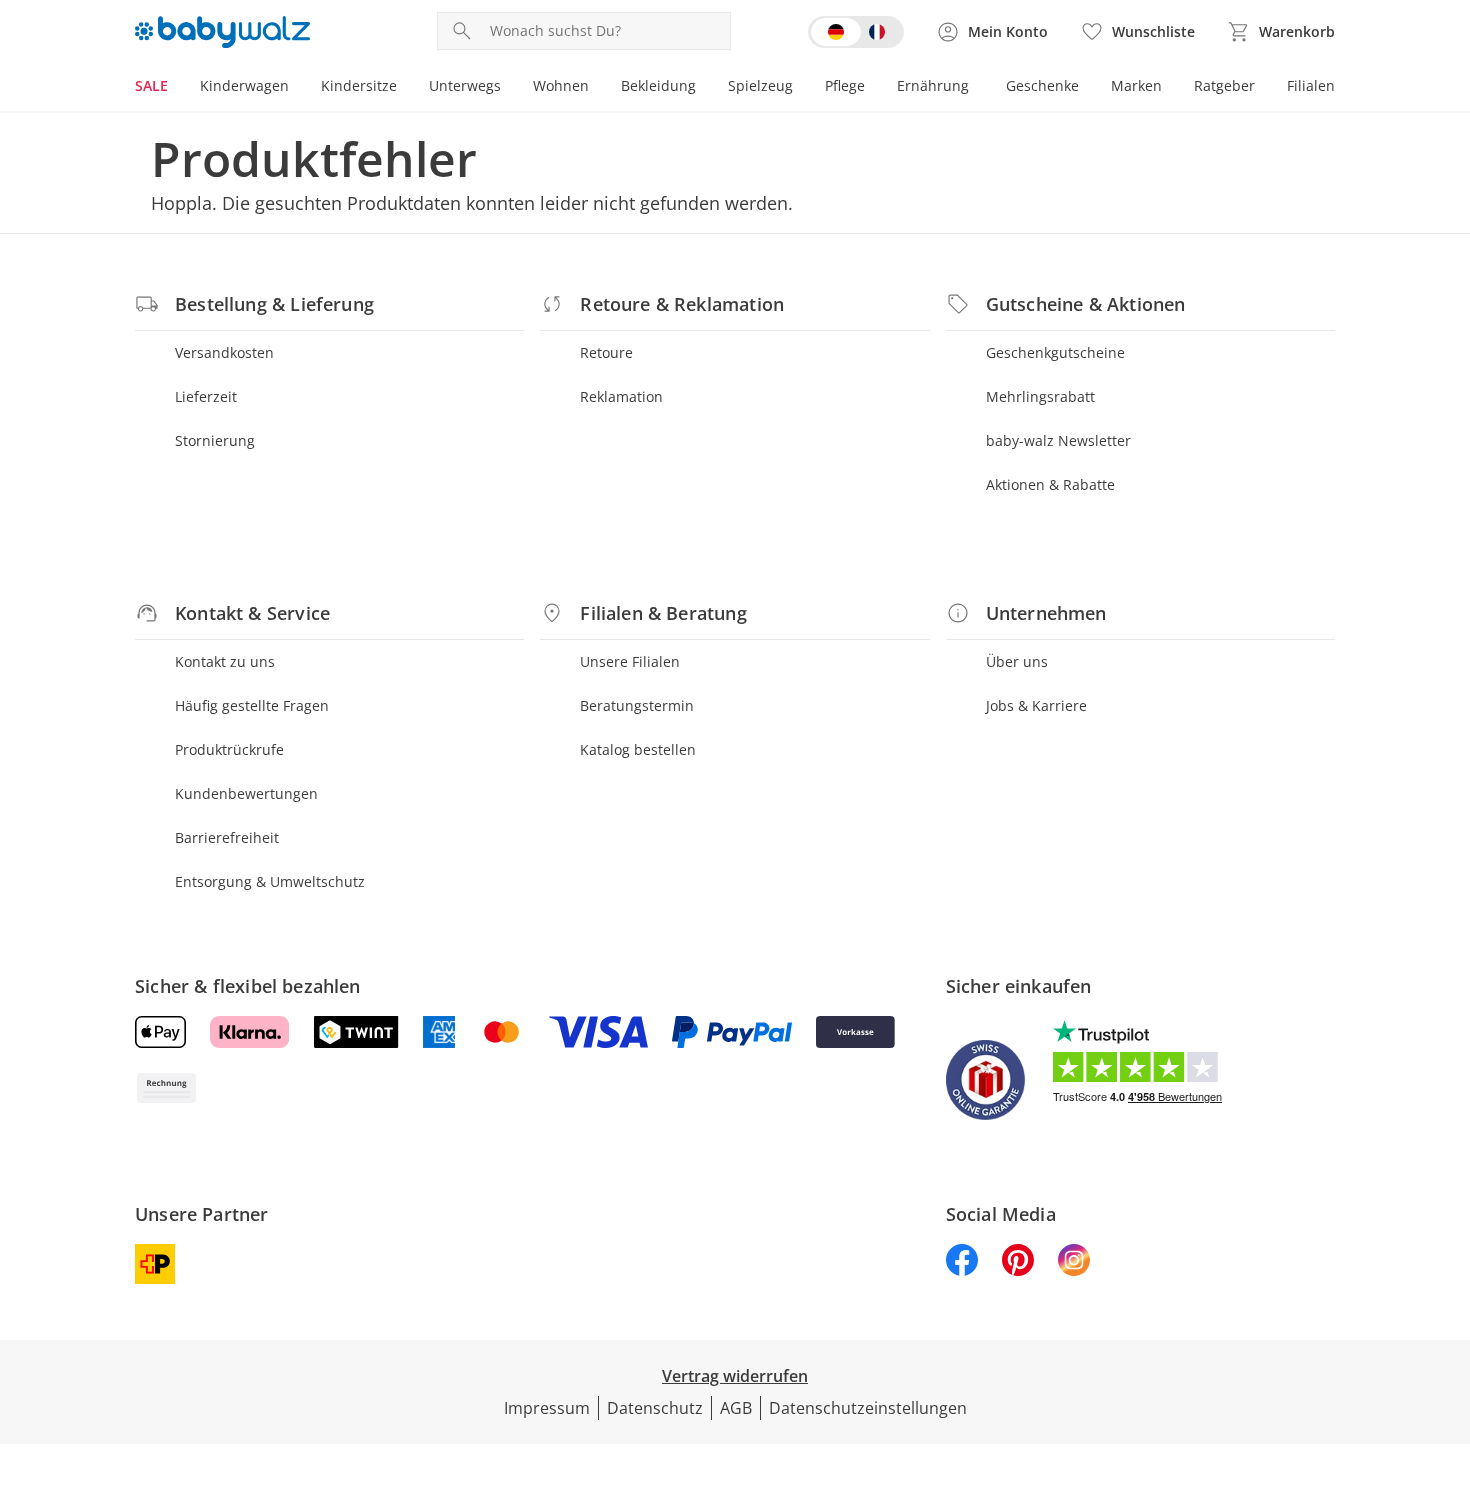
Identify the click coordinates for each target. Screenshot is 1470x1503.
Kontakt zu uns (225, 661)
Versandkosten (224, 352)
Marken (1136, 85)
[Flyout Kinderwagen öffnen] (297, 88)
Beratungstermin (637, 705)
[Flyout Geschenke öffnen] (1087, 88)
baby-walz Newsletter (1058, 440)
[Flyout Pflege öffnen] (873, 88)
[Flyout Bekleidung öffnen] (704, 88)
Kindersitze (359, 85)
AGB (736, 1408)
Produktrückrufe (229, 749)
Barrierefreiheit (227, 837)
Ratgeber (1224, 85)
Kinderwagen (244, 85)
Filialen (1311, 85)
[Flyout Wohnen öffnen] (597, 88)
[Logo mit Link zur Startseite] (222, 32)
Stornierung (215, 440)
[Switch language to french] (856, 32)
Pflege (845, 85)
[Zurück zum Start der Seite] (1446, 1359)
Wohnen (561, 85)
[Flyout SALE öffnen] (176, 88)
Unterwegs (465, 85)
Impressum (547, 1408)
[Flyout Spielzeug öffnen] (801, 88)
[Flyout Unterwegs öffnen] (509, 88)
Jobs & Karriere (1036, 705)
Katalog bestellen (638, 749)
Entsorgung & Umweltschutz (270, 881)
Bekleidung (658, 85)
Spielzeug (760, 85)
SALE (151, 85)
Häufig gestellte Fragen (252, 705)
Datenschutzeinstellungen (868, 1408)
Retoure (606, 352)
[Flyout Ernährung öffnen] (977, 88)
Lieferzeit (206, 396)
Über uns (1017, 661)
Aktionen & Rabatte (1050, 484)
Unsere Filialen (630, 661)
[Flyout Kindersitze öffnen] (405, 88)
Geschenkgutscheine (1055, 352)
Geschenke (1042, 85)
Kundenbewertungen (246, 793)
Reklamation (621, 396)
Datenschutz (655, 1408)
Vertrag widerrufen (735, 1376)
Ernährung (933, 85)
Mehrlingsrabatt (1040, 396)
